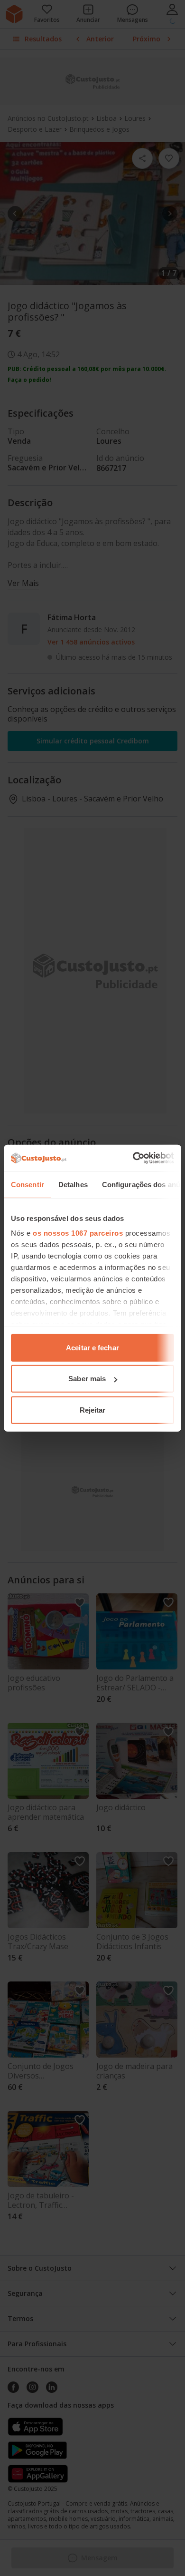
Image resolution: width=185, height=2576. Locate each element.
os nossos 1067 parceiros (78, 1233)
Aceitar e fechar (92, 1347)
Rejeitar (93, 1410)
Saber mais (87, 1379)
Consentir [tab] (28, 1184)
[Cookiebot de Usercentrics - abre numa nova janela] (133, 1158)
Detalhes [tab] (73, 1184)
